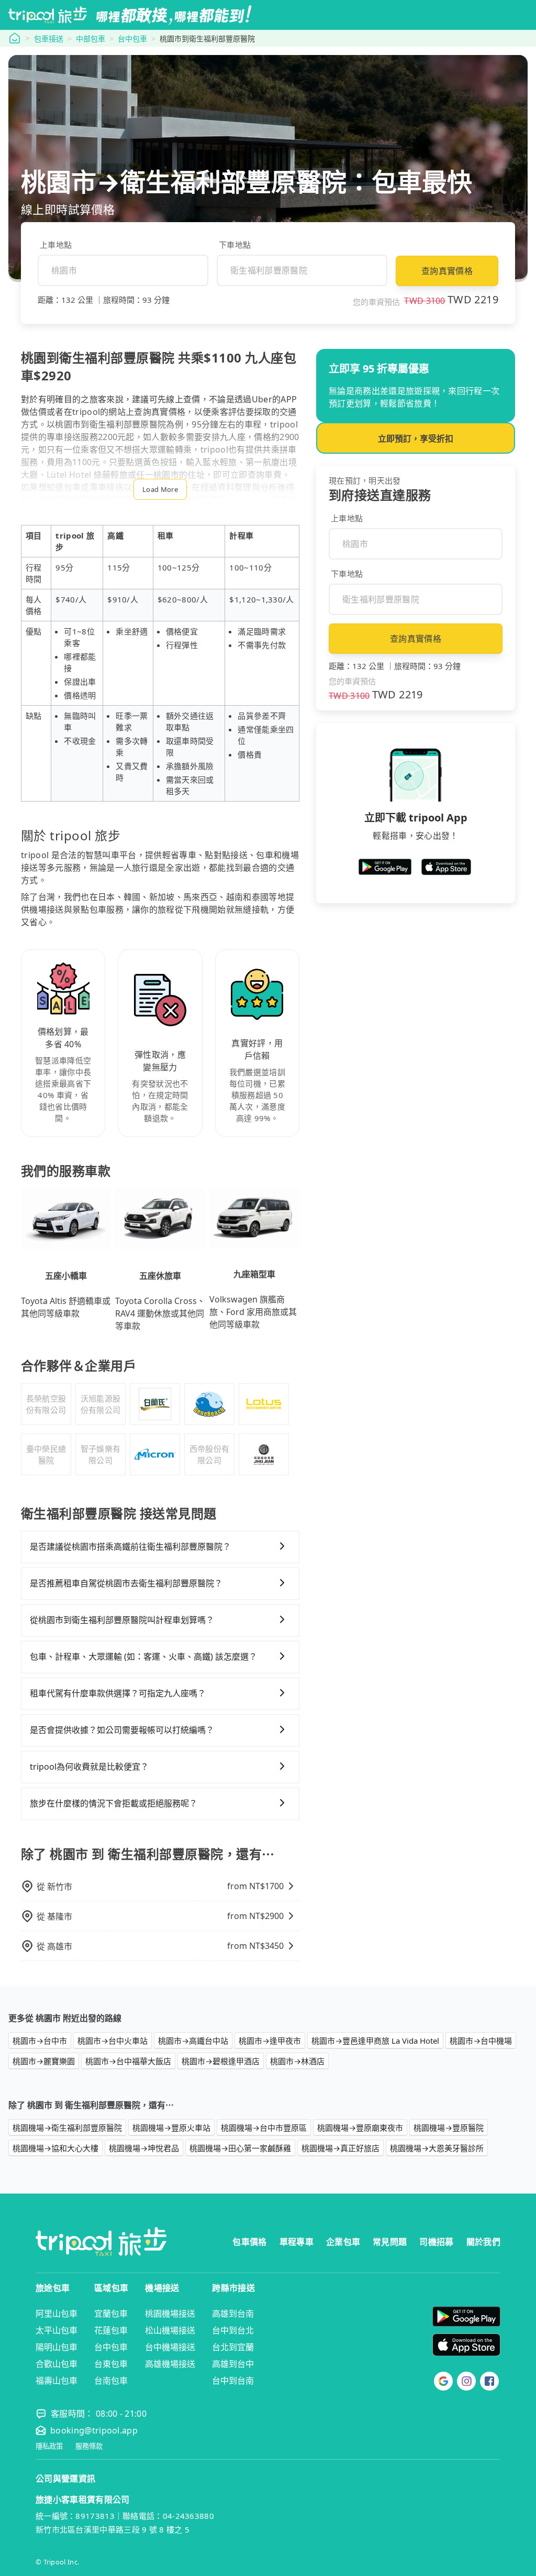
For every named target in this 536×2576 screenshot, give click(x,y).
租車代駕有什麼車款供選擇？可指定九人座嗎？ (118, 1693)
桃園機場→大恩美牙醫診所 (437, 2148)
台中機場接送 (170, 2347)
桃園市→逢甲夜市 (270, 2041)
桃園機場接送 (170, 2314)
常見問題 (390, 2242)
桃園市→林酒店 (297, 2061)
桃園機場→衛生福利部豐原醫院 (67, 2128)
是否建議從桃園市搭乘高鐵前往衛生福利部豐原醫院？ (130, 1547)
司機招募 (436, 2242)
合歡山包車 (57, 2364)
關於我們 (483, 2242)
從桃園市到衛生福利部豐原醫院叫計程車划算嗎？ (122, 1620)
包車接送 (49, 39)
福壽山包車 (57, 2381)
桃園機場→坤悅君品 (144, 2148)
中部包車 (91, 39)
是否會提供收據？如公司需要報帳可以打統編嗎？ (122, 1730)
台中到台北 (233, 2330)
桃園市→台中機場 (481, 2041)
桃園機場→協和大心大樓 (55, 2148)
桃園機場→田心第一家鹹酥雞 (240, 2148)
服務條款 (89, 2446)
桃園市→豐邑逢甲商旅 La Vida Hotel (375, 2041)
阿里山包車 (57, 2314)
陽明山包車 (57, 2347)
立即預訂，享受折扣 (416, 439)
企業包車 (343, 2242)
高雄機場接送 (170, 2364)
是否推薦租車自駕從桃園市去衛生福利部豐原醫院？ (126, 1583)
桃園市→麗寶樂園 (44, 2061)
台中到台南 (233, 2381)
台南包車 (111, 2381)
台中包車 (132, 39)
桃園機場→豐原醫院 (449, 2128)
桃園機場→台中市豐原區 (264, 2128)
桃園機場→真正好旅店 (340, 2148)
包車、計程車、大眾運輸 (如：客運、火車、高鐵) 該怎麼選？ (143, 1657)
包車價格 (249, 2242)
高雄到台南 (233, 2314)
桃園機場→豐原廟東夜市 (360, 2128)
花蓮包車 (111, 2330)
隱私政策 (49, 2446)
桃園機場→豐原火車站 (171, 2128)
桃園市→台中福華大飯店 (128, 2061)
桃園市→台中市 (40, 2041)
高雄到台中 (233, 2364)
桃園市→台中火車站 (113, 2041)
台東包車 (111, 2364)
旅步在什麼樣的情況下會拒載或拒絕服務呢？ (114, 1803)
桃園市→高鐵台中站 (193, 2041)
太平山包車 (57, 2330)
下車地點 (235, 245)
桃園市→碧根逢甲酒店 (221, 2061)
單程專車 (297, 2242)
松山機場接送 (170, 2330)
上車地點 (56, 245)
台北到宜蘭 (233, 2347)
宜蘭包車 (111, 2314)
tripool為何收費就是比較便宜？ (89, 1767)
